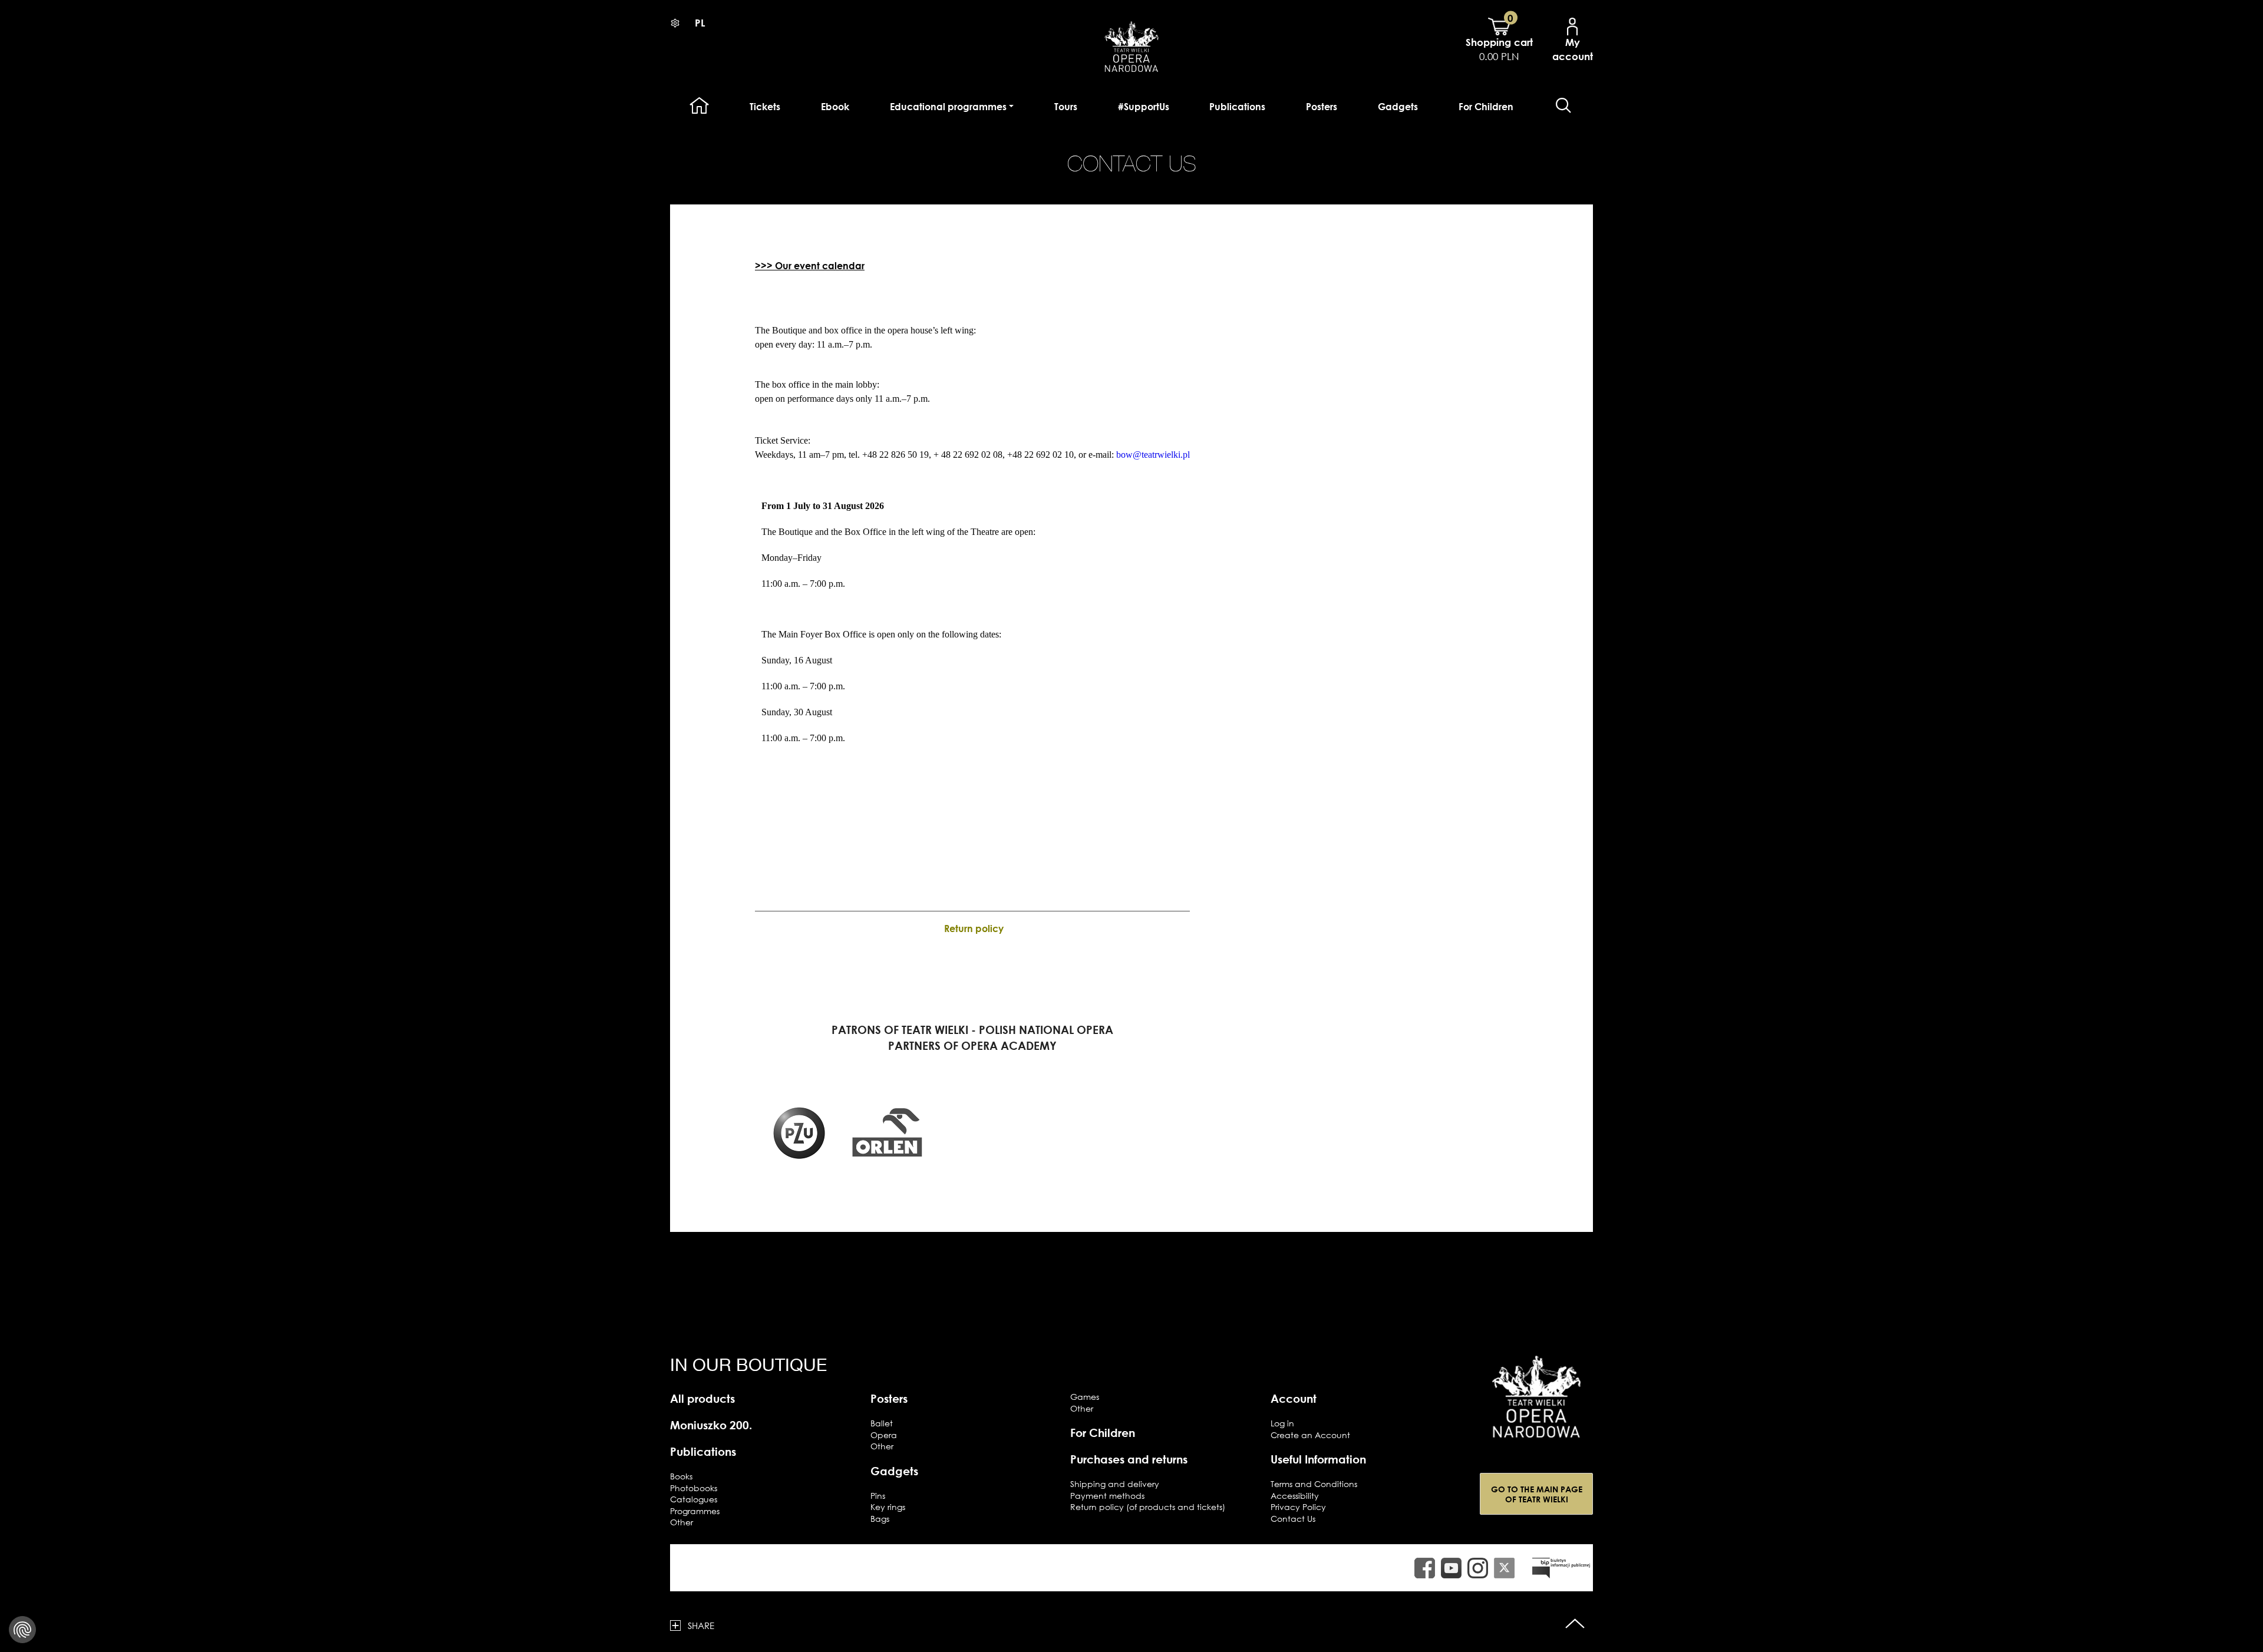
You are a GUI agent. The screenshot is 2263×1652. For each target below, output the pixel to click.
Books (681, 1476)
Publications (1237, 107)
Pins (878, 1496)
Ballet (882, 1423)
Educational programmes (948, 107)
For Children (1486, 107)
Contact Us (1293, 1519)
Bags (880, 1519)
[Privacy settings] (22, 1630)
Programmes (695, 1511)
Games (1085, 1397)
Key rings (888, 1507)
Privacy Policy (1298, 1507)
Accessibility (1295, 1496)
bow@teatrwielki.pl (1153, 455)
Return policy (974, 929)
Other (682, 1522)
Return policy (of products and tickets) (1148, 1507)
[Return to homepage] (1131, 45)
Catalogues (694, 1499)
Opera (884, 1435)
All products (702, 1398)
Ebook (835, 107)
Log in (1282, 1423)
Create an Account (1310, 1435)
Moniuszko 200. (711, 1425)
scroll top (1575, 1625)
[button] (1563, 106)
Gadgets (1398, 107)
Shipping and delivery (1115, 1484)
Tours (1066, 107)
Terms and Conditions (1314, 1484)
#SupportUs (1144, 107)
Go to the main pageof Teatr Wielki (1537, 1494)
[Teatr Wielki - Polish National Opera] (1536, 1397)
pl (700, 23)
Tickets (765, 107)
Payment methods (1107, 1496)
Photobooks (694, 1488)
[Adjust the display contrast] (675, 23)
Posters (1322, 107)
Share (701, 1625)
